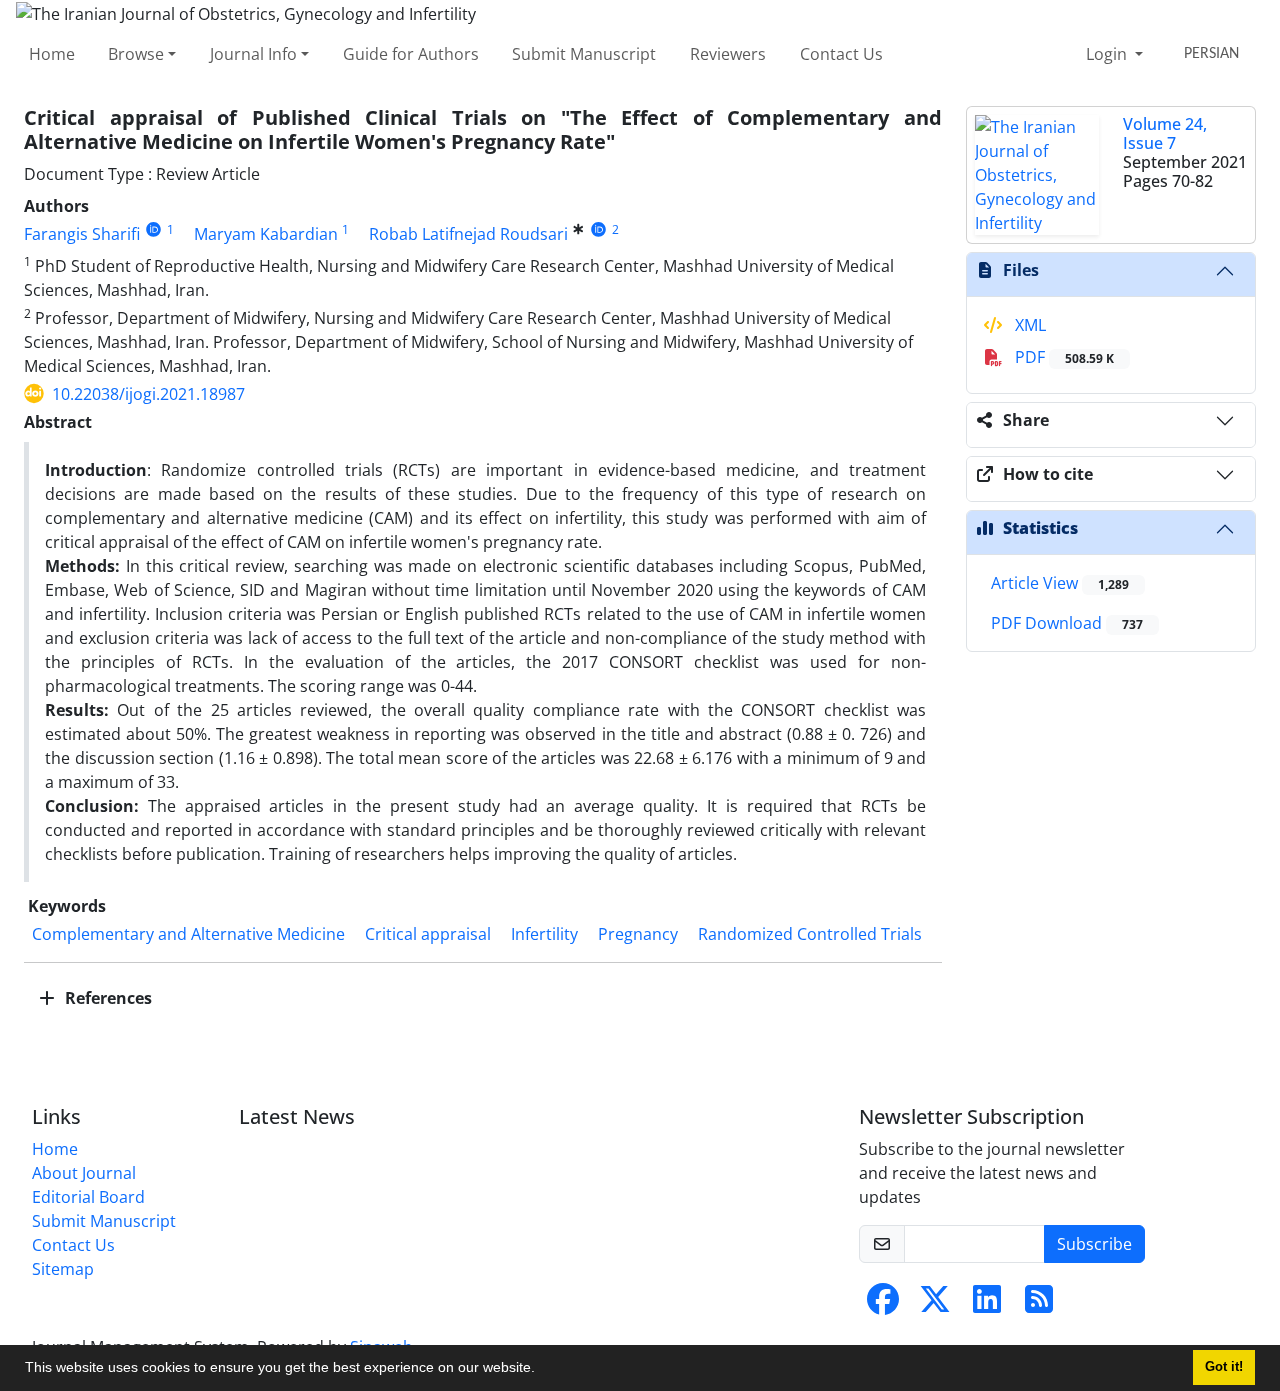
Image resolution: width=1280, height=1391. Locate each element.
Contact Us (841, 54)
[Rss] (1039, 1305)
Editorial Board (88, 1197)
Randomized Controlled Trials (810, 934)
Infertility (544, 934)
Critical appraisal (428, 934)
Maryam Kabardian (266, 234)
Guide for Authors (411, 54)
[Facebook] (883, 1305)
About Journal (84, 1173)
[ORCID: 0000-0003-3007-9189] (153, 229)
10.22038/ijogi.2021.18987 (148, 394)
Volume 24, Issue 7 (1165, 133)
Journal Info (253, 54)
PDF (1062, 357)
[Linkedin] (987, 1305)
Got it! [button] (1224, 1367)
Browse (136, 54)
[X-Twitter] (935, 1305)
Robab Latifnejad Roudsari (468, 234)
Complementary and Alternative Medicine (188, 934)
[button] (542, 1370)
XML (1028, 325)
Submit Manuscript (584, 54)
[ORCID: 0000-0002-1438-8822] (598, 229)
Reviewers (728, 54)
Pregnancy (638, 934)
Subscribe (1094, 1244)
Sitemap (63, 1269)
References (106, 998)
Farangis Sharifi (82, 234)
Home (52, 54)
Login (1108, 54)
